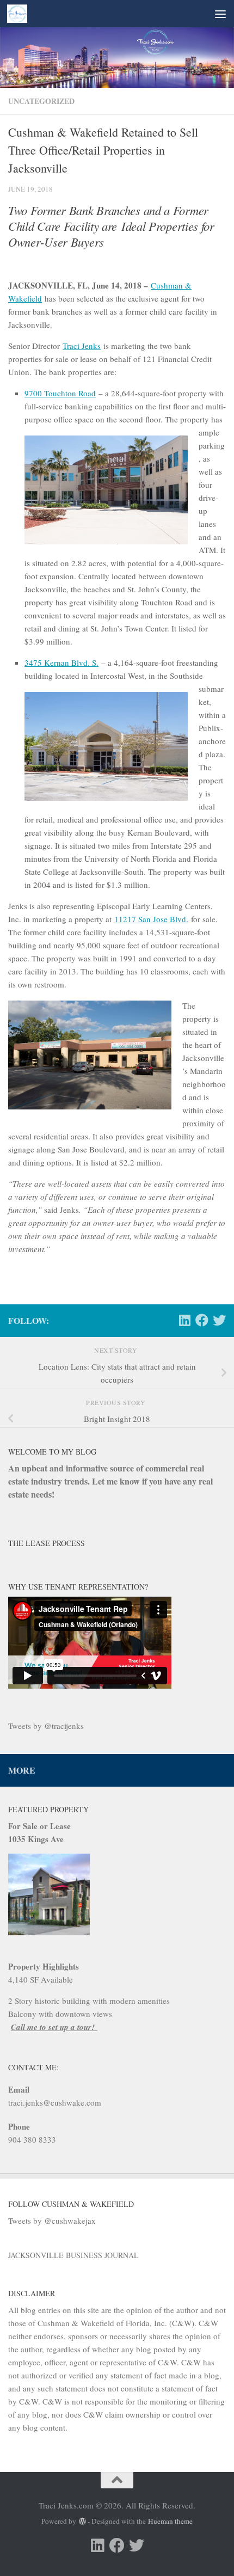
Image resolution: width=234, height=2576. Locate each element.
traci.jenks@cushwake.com (55, 2102)
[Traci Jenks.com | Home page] (20, 14)
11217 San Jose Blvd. (151, 919)
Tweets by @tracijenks (46, 1726)
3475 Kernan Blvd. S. (61, 663)
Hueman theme (170, 2521)
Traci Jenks (82, 346)
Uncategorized (41, 101)
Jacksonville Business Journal (73, 2255)
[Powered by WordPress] (82, 2521)
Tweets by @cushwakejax (52, 2221)
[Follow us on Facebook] (202, 1320)
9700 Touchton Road (60, 393)
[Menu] (220, 14)
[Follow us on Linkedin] (184, 1320)
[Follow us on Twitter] (219, 1320)
